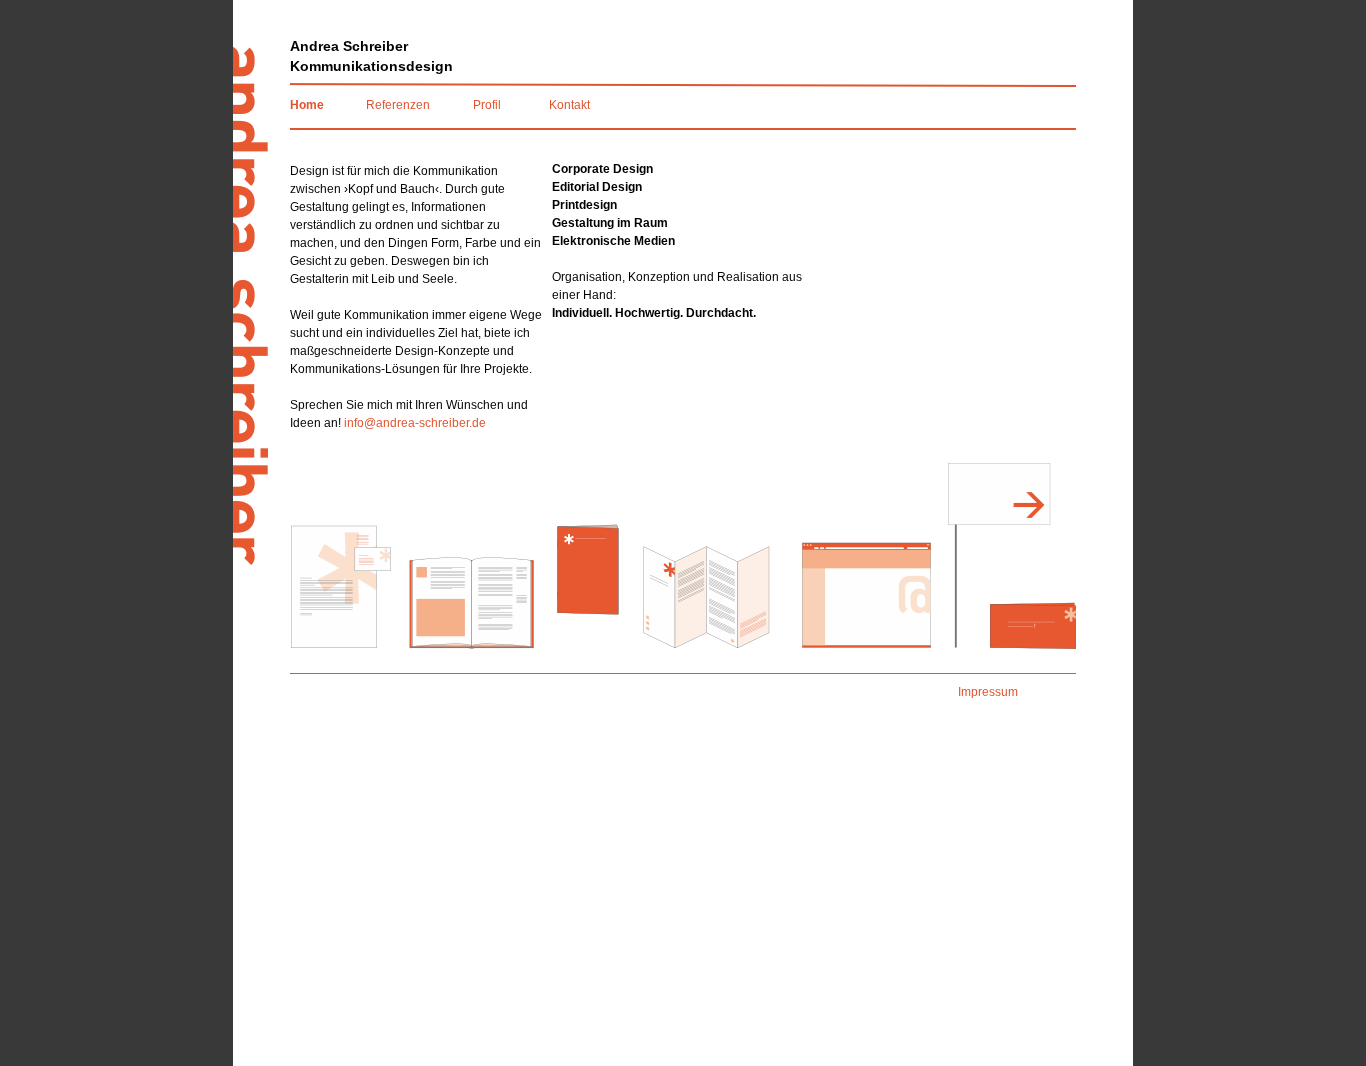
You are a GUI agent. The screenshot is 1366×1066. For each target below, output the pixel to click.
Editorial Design (597, 187)
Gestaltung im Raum (610, 223)
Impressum (988, 692)
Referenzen (398, 105)
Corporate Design (602, 169)
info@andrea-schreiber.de (415, 423)
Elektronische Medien (613, 241)
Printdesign (584, 205)
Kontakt (569, 105)
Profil (487, 105)
